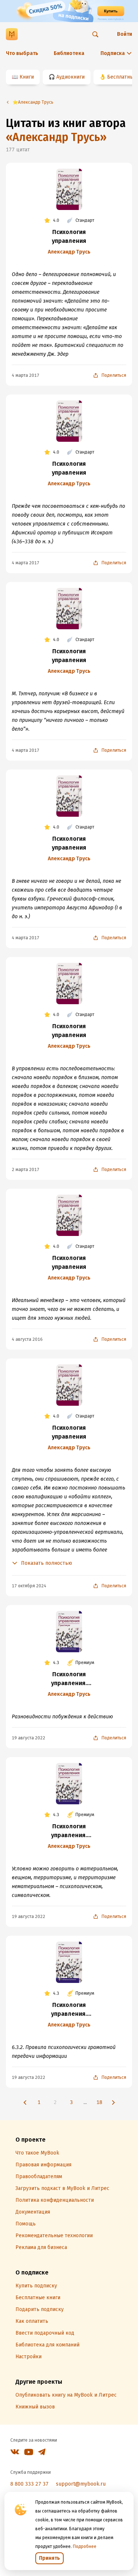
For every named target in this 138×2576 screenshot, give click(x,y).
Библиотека (69, 53)
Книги (27, 77)
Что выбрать (22, 53)
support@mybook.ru (81, 2484)
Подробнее (85, 2546)
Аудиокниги (70, 77)
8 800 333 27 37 (29, 2484)
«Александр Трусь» (56, 137)
